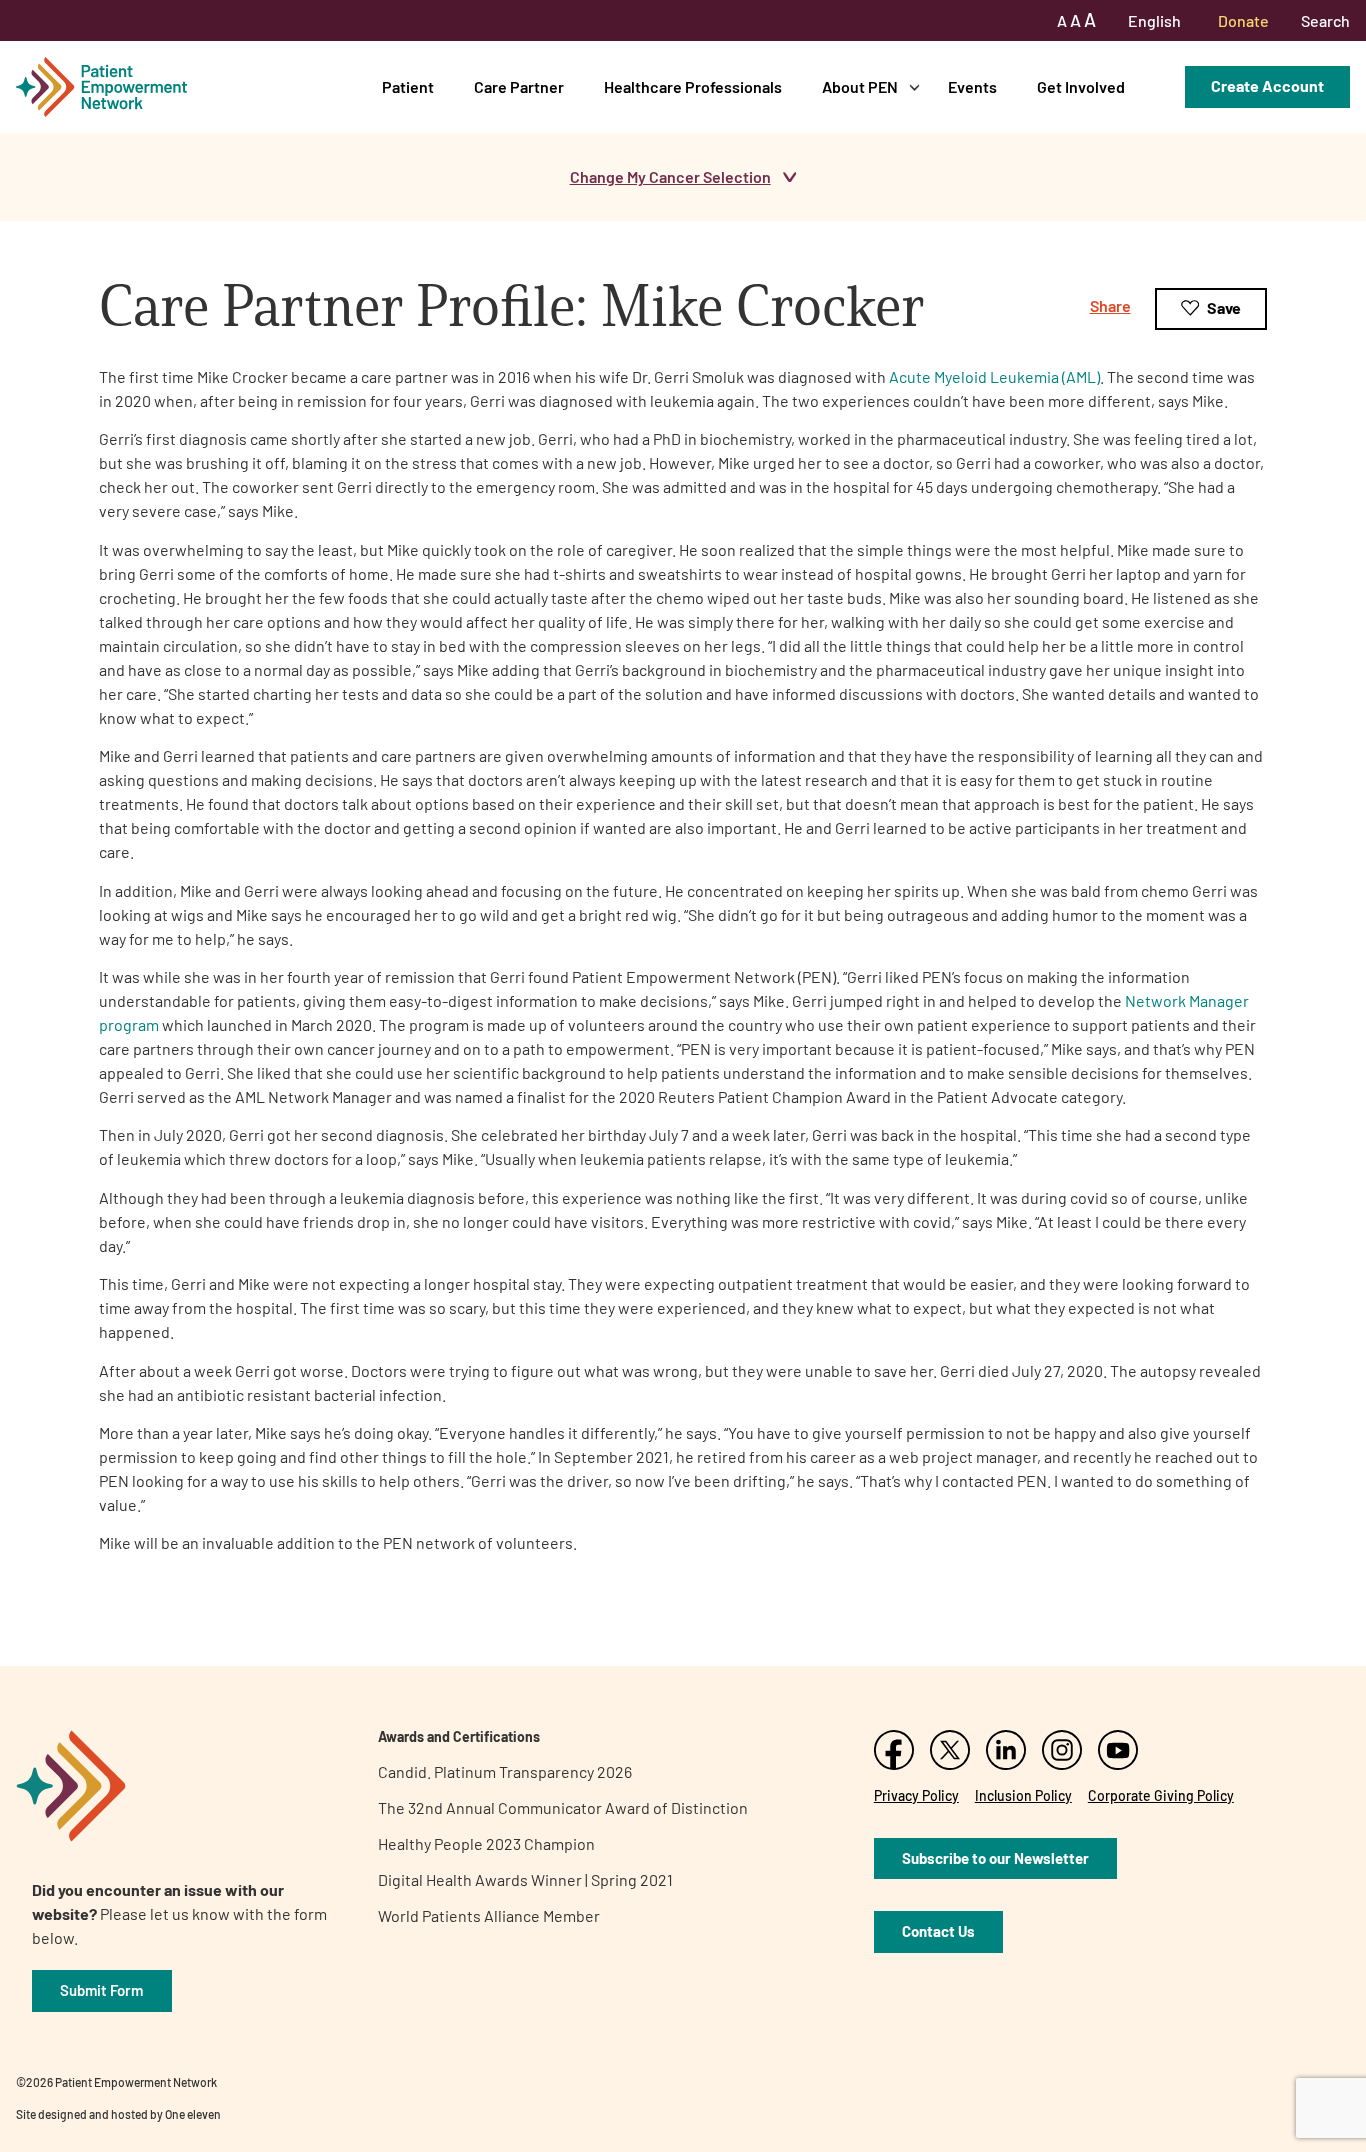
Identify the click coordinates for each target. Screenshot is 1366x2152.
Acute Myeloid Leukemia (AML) (994, 376)
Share (1110, 305)
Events (972, 86)
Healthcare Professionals (693, 86)
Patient (408, 86)
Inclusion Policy (1023, 1795)
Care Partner (519, 86)
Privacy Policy (916, 1795)
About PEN (860, 86)
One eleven (193, 2114)
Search (1325, 20)
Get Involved (1081, 86)
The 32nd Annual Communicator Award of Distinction (563, 1807)
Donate (1243, 20)
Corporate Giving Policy (1161, 1795)
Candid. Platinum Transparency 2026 (505, 1771)
